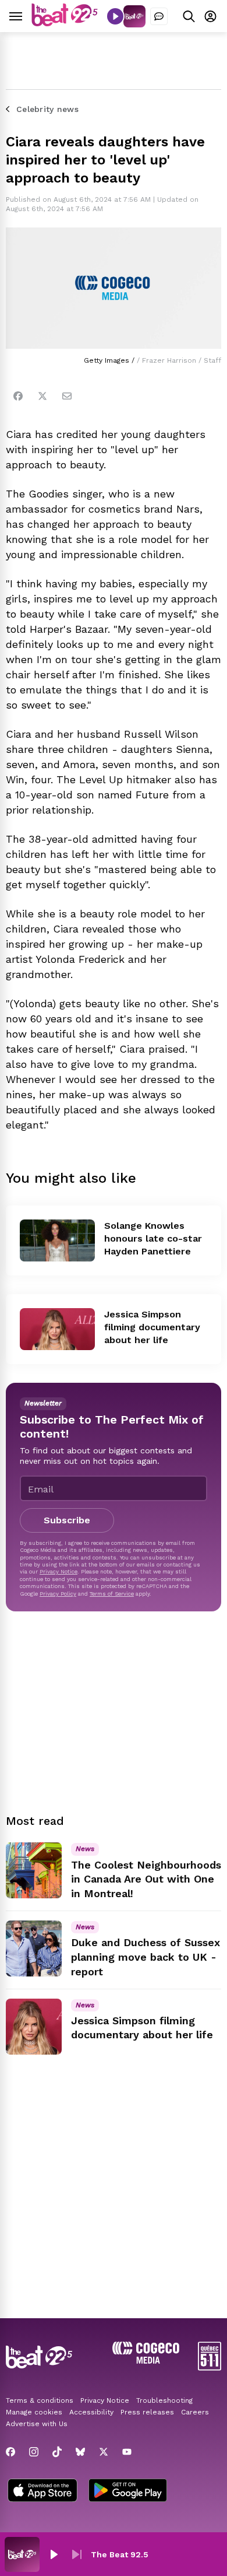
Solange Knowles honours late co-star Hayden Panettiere (153, 1238)
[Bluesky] (80, 2452)
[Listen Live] (115, 16)
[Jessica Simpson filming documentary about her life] (57, 1329)
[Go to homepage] (65, 23)
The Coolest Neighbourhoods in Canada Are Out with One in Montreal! (146, 1879)
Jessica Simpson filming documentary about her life (152, 1327)
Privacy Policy (58, 1594)
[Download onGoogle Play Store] (128, 2491)
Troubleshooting (164, 2400)
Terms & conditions (40, 2400)
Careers (195, 2412)
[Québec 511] (210, 2368)
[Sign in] (210, 16)
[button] (54, 2554)
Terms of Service (112, 1594)
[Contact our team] (159, 16)
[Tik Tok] (57, 2452)
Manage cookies (34, 2412)
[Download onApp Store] (42, 2491)
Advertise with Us (37, 2424)
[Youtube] (127, 2452)
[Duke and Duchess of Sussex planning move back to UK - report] (34, 1948)
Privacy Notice (58, 1571)
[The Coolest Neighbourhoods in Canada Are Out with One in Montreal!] (34, 1870)
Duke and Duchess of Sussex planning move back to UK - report (146, 1957)
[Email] (67, 396)
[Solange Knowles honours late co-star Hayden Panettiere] (57, 1240)
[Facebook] (18, 396)
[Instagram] (34, 2452)
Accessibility (91, 2412)
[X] (104, 2452)
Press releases (147, 2412)
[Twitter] (42, 396)
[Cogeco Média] (146, 2361)
